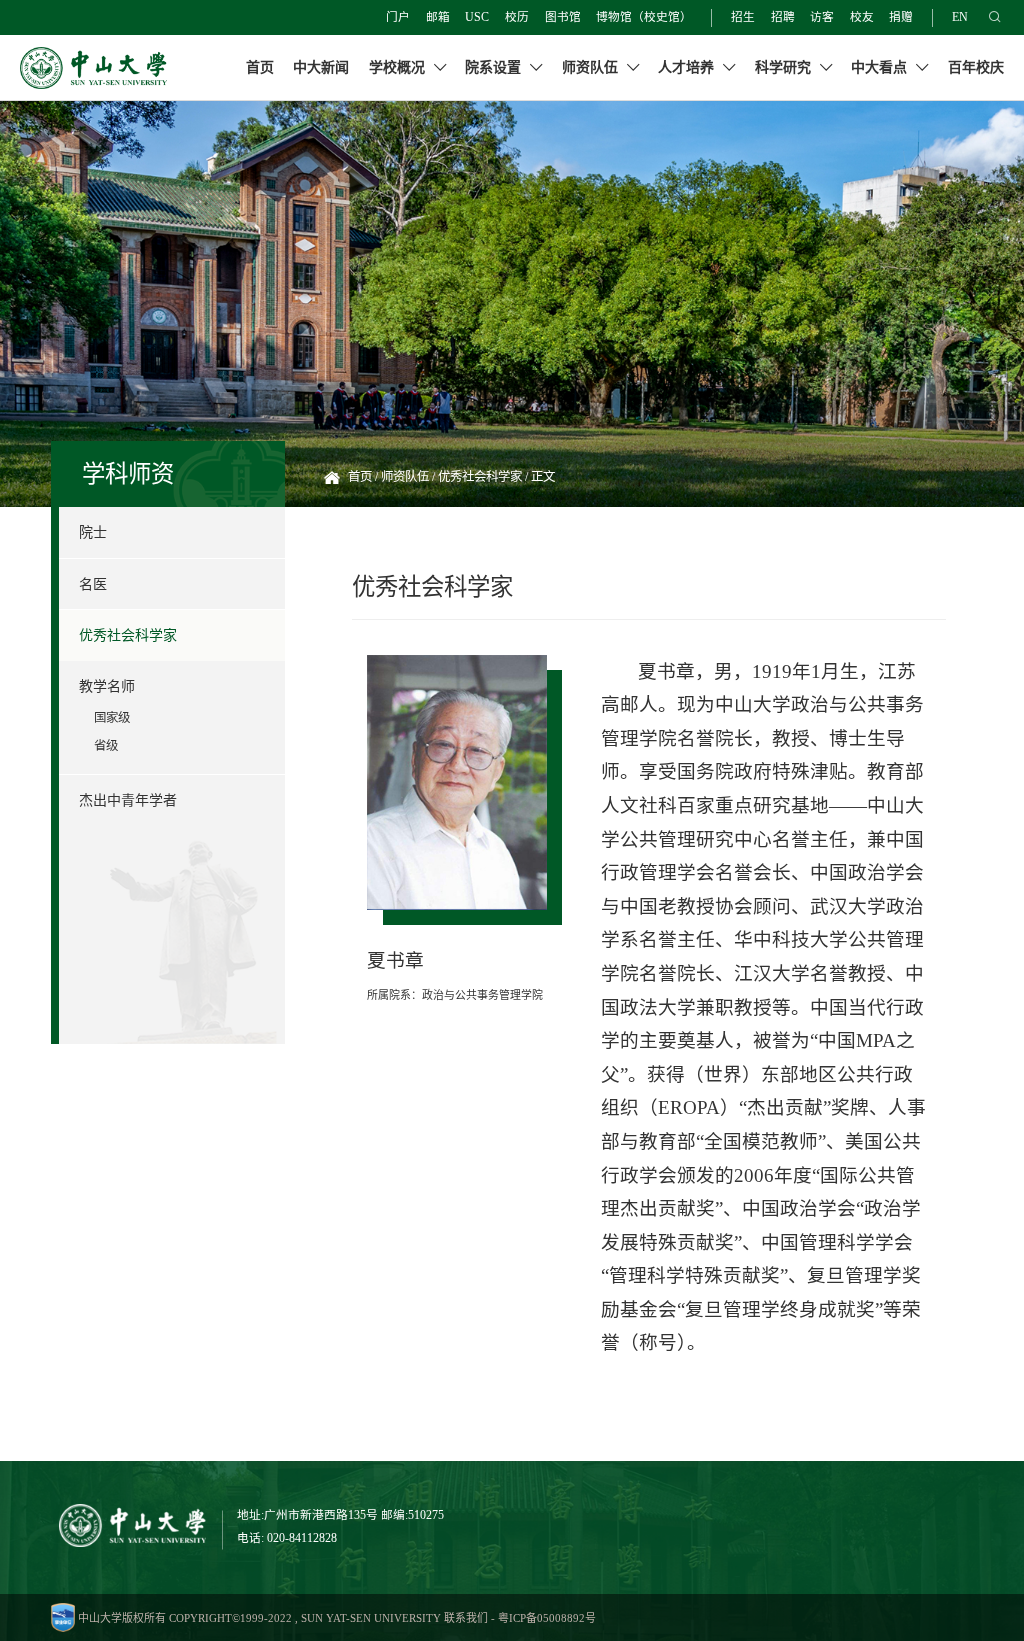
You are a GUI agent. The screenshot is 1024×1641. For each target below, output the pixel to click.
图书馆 (563, 17)
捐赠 (901, 17)
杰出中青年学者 (128, 800)
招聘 (783, 17)
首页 (260, 67)
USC (477, 17)
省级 (106, 746)
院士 (93, 532)
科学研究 (785, 67)
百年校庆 (976, 67)
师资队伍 (592, 67)
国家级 (112, 718)
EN (960, 17)
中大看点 (881, 67)
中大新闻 (321, 67)
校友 (862, 17)
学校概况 (399, 67)
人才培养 (688, 67)
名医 (93, 584)
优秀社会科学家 (128, 635)
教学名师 (107, 686)
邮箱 (438, 17)
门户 (398, 17)
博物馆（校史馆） (644, 17)
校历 (517, 17)
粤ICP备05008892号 (547, 1618)
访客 (822, 17)
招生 (743, 17)
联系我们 (466, 1618)
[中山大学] (93, 68)
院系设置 (495, 67)
